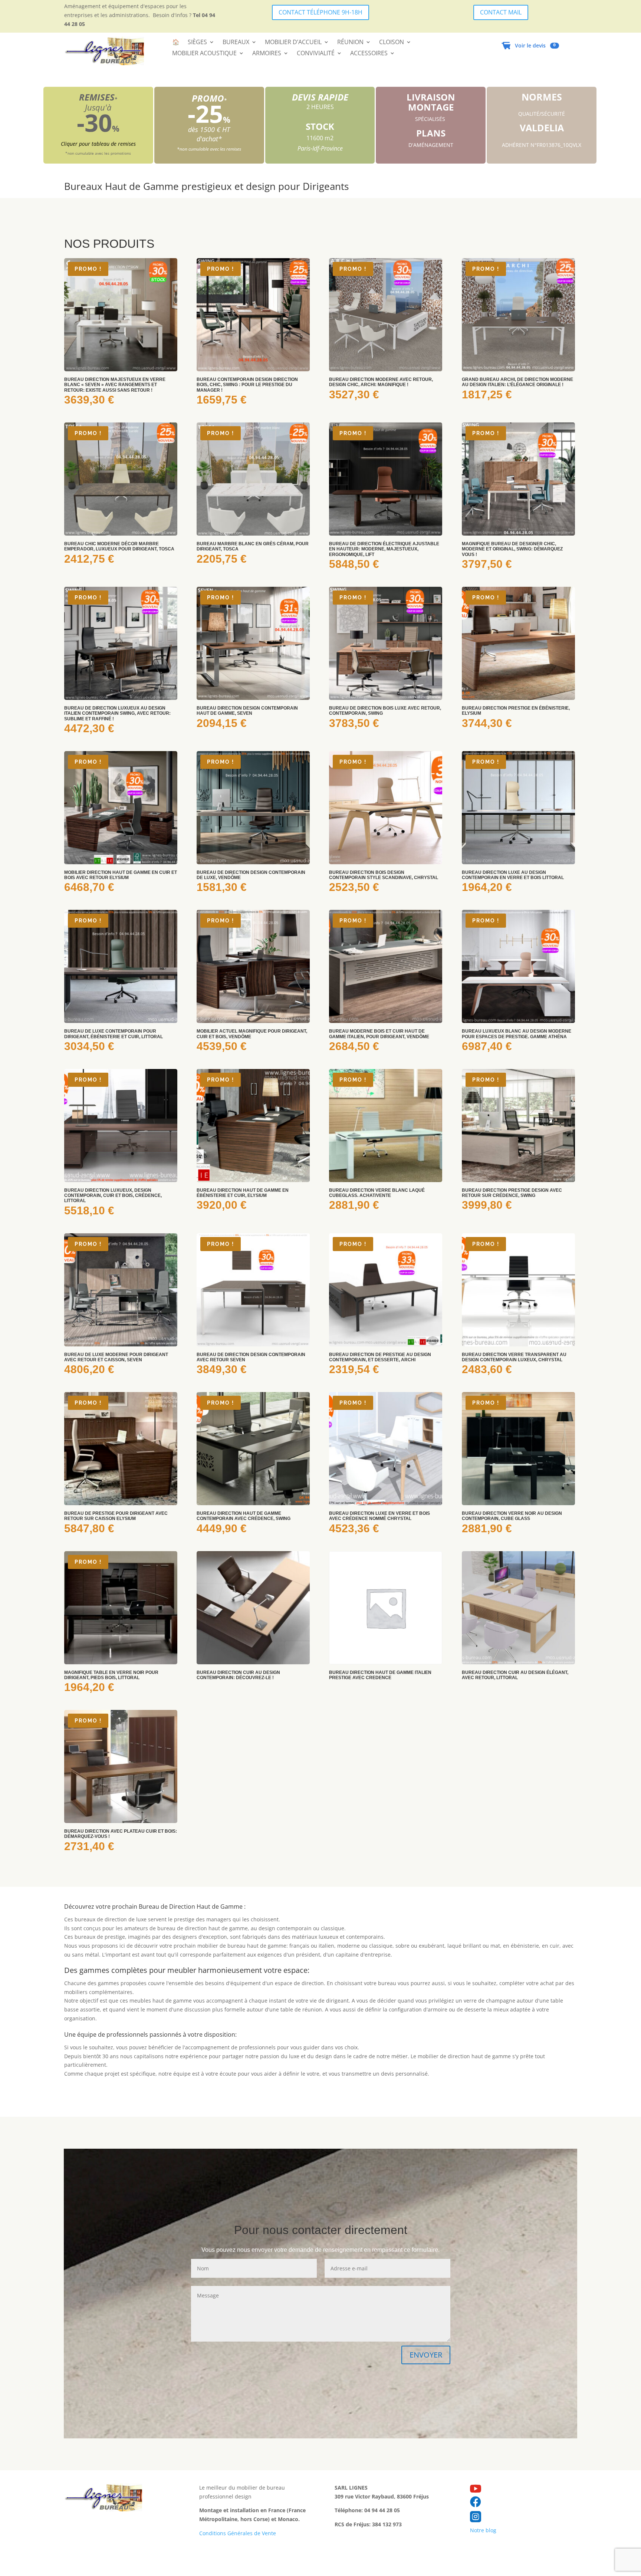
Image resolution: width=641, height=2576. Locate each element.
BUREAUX (236, 43)
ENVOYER (426, 2355)
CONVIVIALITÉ (316, 54)
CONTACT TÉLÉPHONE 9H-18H (320, 12)
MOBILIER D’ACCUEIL (293, 43)
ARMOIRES (267, 54)
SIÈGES (197, 43)
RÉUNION (350, 43)
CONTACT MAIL (501, 12)
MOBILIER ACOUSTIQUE (204, 54)
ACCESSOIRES (369, 54)
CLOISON (392, 43)
